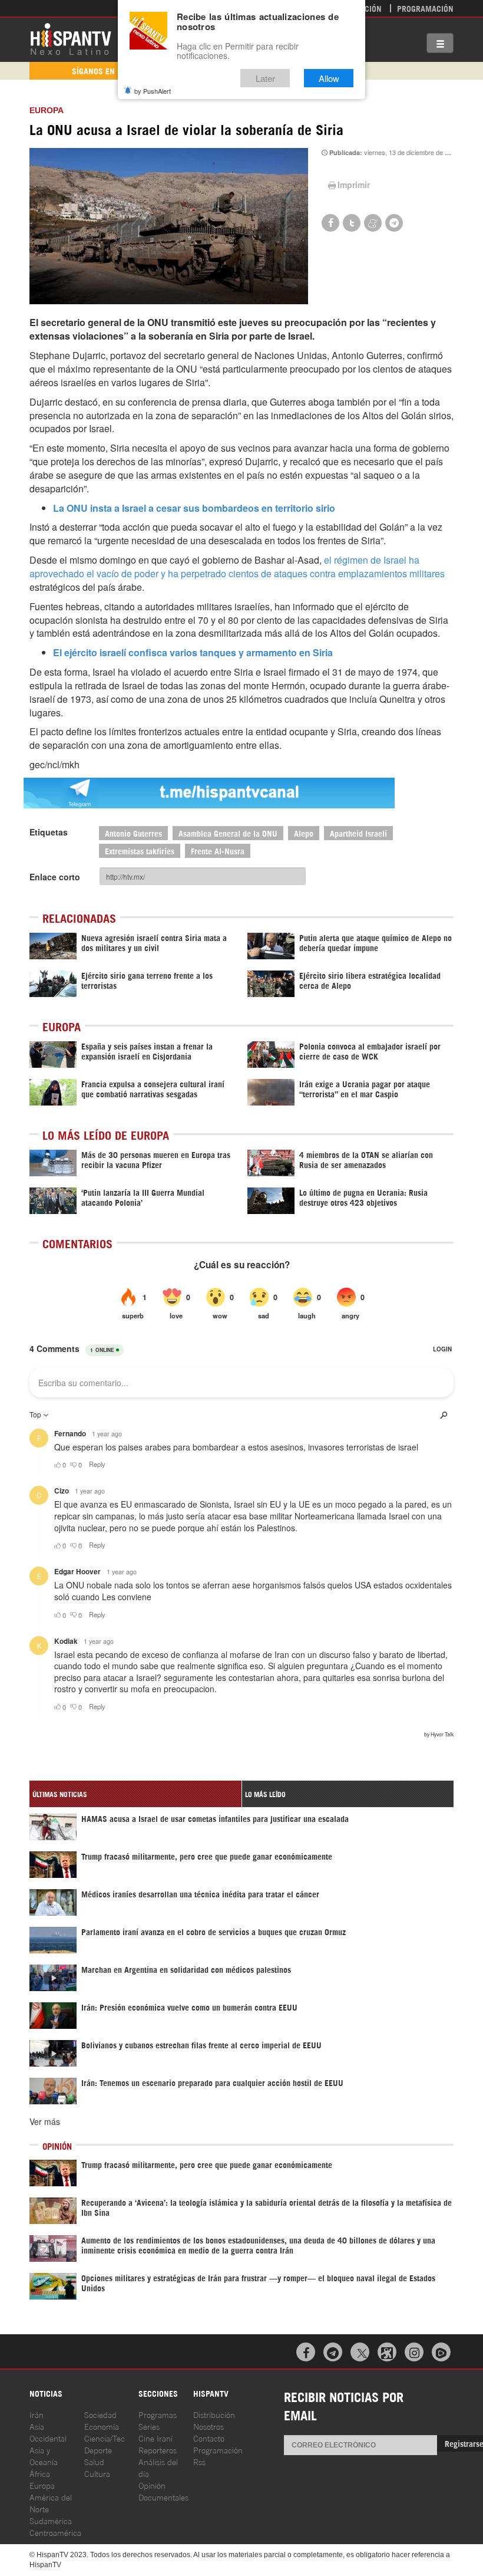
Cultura (97, 2473)
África (40, 2473)
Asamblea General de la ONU (228, 833)
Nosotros (209, 2426)
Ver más (45, 2121)
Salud (94, 2461)
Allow (329, 78)
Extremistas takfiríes (140, 851)
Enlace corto (55, 877)
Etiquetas (49, 832)
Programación (425, 8)
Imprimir (354, 185)
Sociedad (100, 2414)
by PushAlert (153, 91)
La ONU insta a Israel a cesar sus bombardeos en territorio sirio (194, 508)
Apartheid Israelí (358, 833)
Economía (102, 2426)
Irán (37, 2414)
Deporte (98, 2450)
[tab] (135, 1794)
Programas (158, 2414)
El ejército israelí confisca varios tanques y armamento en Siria (193, 652)
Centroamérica (55, 2532)
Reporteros (158, 2450)
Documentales (163, 2497)
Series (149, 2426)
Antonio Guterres (133, 833)
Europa (47, 110)
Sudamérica (51, 2520)
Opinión (152, 2485)
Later (265, 78)
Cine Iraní (156, 2438)
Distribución (214, 2414)
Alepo (304, 833)
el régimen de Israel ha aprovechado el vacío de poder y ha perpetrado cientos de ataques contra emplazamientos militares (237, 567)
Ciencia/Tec (105, 2438)
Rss (199, 2461)
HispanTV (71, 38)
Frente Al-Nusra (218, 851)
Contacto (209, 2438)
